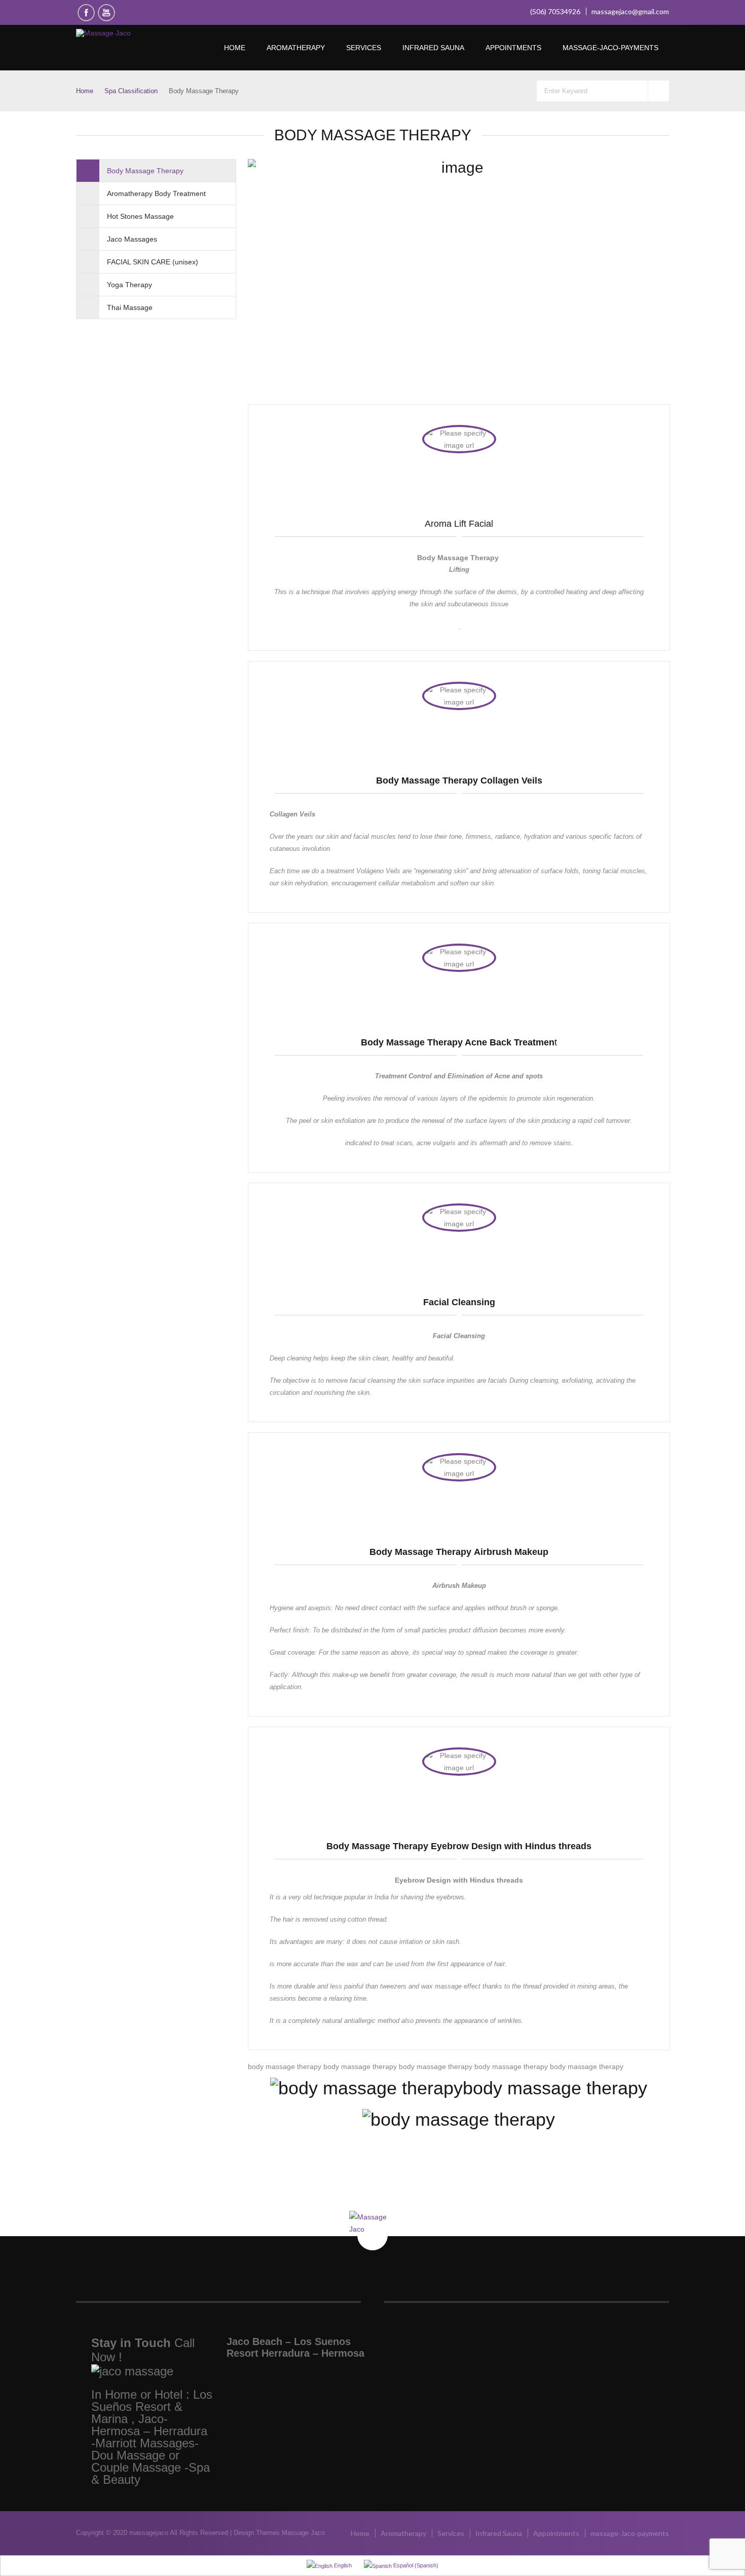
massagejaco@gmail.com (630, 11)
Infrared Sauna (433, 48)
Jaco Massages (132, 239)
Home (235, 48)
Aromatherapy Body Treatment (156, 193)
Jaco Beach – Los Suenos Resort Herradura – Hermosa (295, 2347)
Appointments (513, 48)
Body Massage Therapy (145, 171)
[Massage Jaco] (135, 33)
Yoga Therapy (129, 285)
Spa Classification (131, 91)
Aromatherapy (296, 48)
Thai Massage (130, 307)
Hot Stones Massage (140, 216)
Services (364, 48)
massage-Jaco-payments (610, 48)
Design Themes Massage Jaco (279, 2533)
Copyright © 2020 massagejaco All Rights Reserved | (155, 2533)
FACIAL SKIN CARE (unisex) (153, 262)
